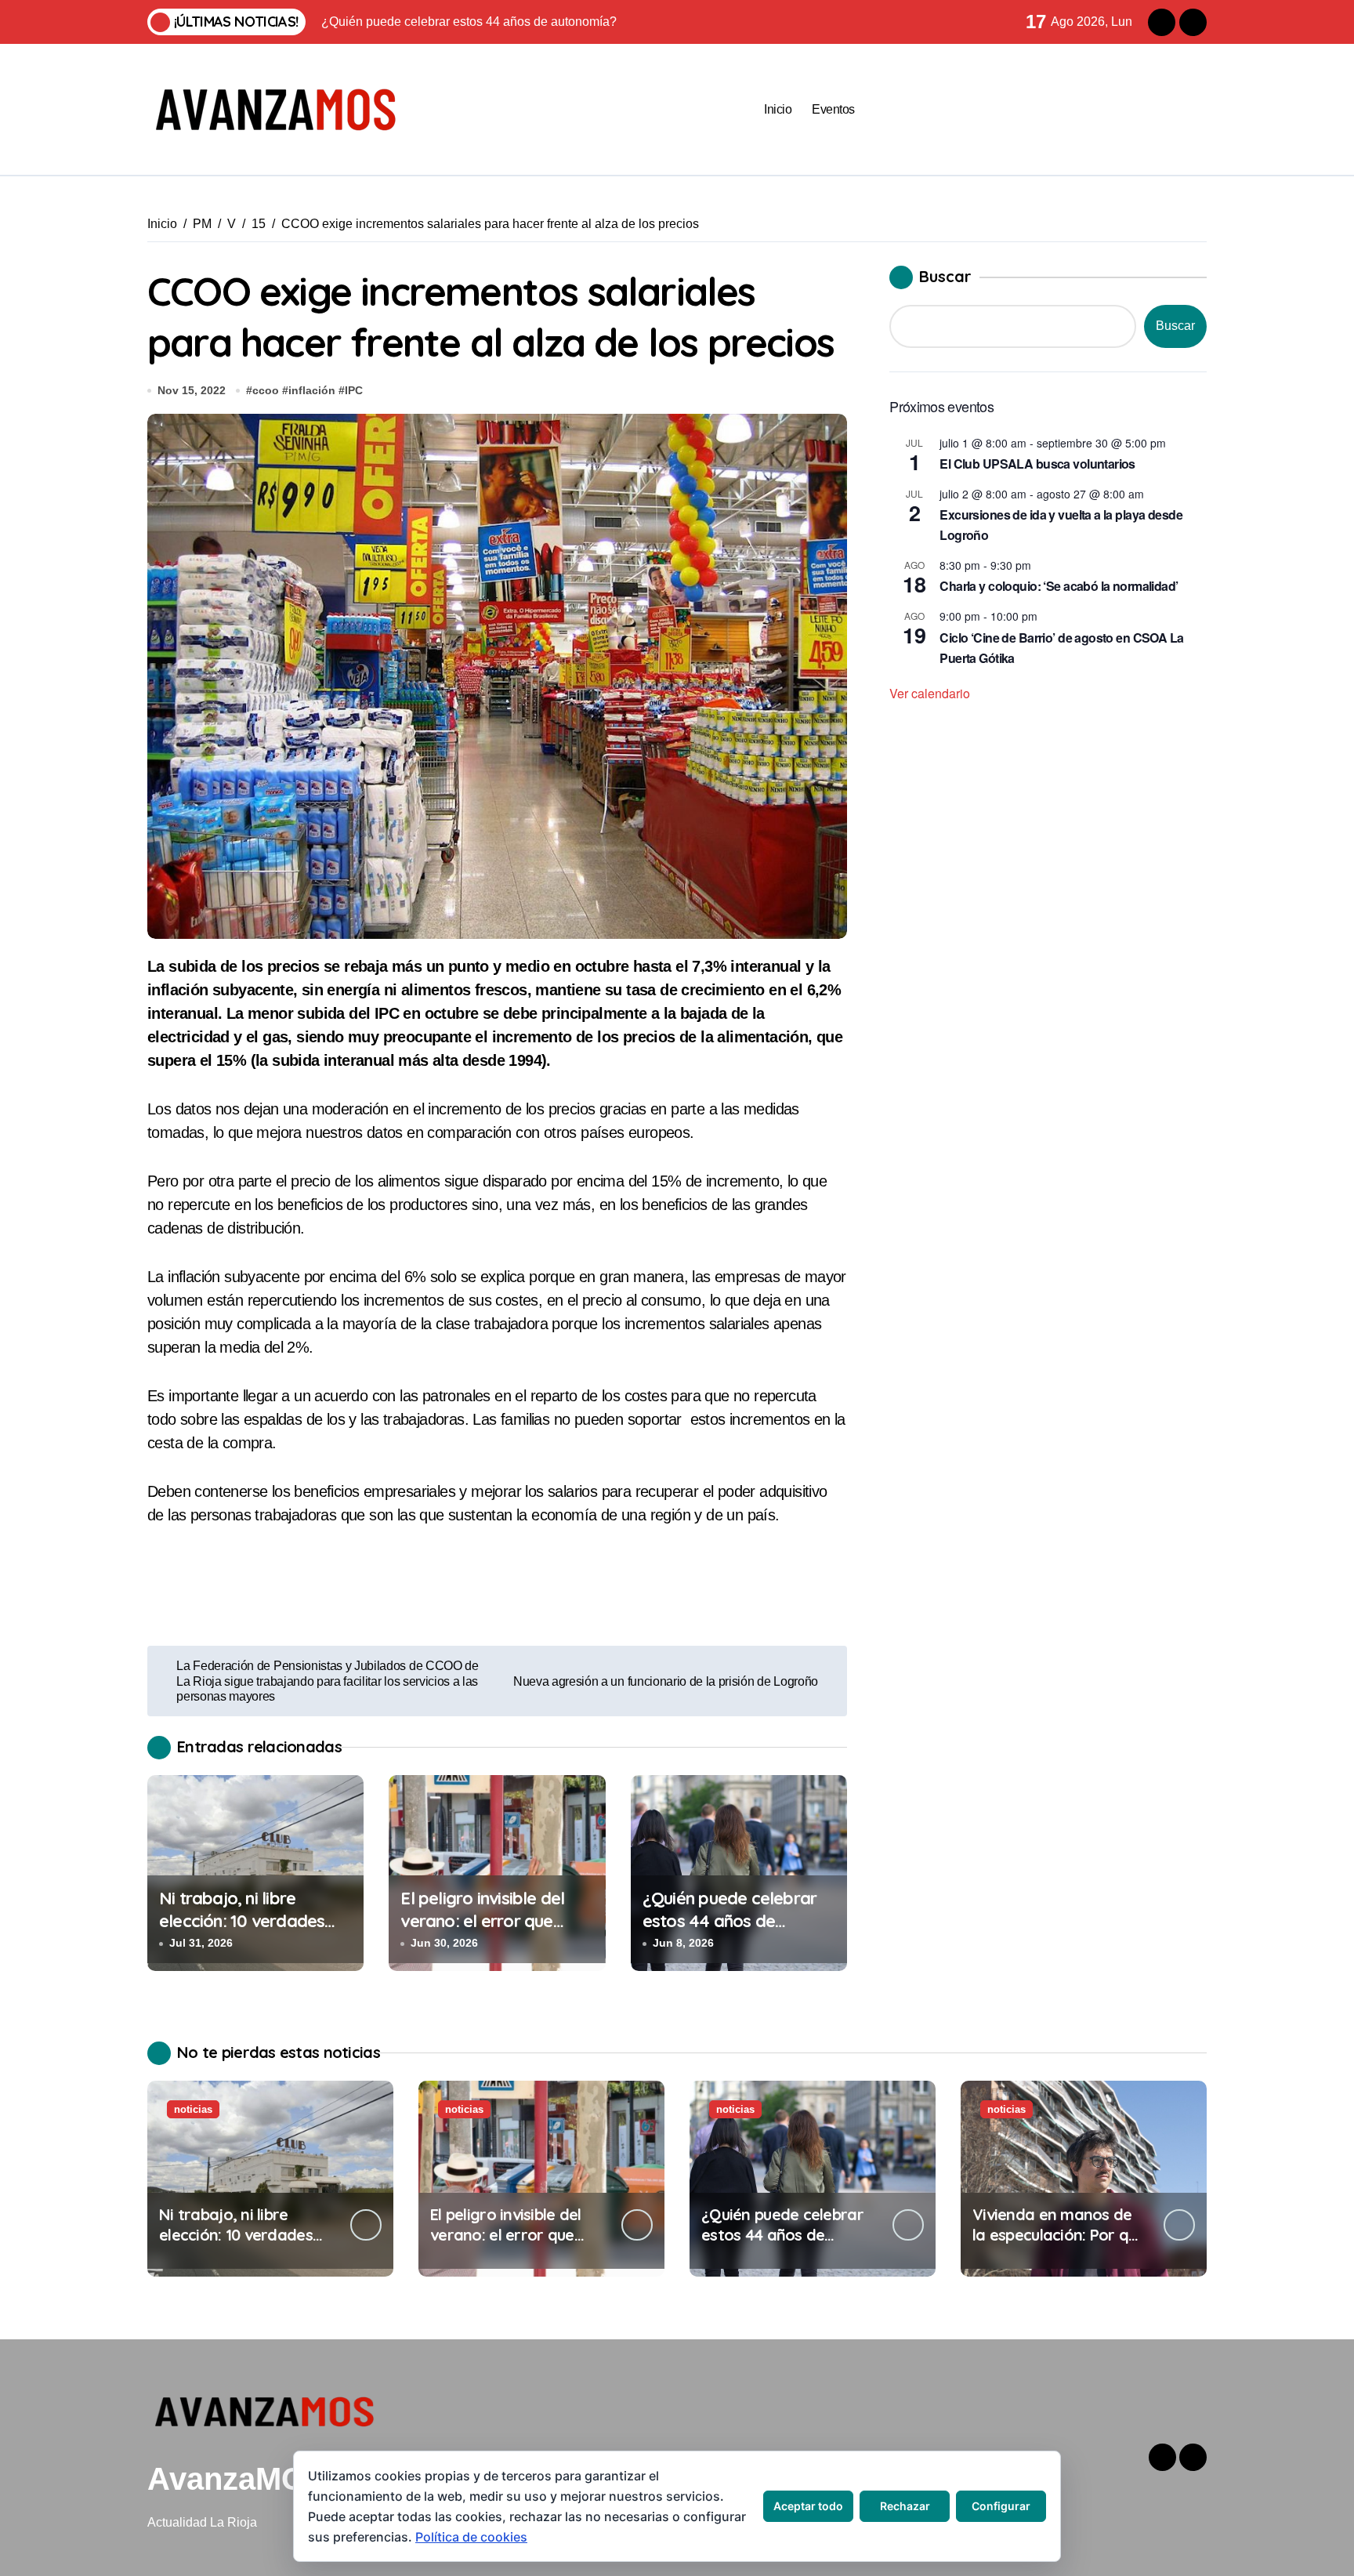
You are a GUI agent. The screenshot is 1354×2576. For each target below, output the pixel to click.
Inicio (778, 109)
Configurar (1001, 2506)
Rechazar (905, 2506)
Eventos (833, 109)
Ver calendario (930, 693)
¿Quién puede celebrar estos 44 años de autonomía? (729, 1920)
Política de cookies (471, 2537)
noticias (193, 2109)
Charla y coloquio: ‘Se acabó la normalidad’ (1059, 586)
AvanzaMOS (237, 2479)
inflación (312, 390)
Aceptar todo (808, 2506)
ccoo (266, 390)
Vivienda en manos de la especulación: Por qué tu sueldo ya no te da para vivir (1059, 2245)
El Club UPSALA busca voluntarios (1037, 464)
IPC (354, 390)
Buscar (945, 276)
